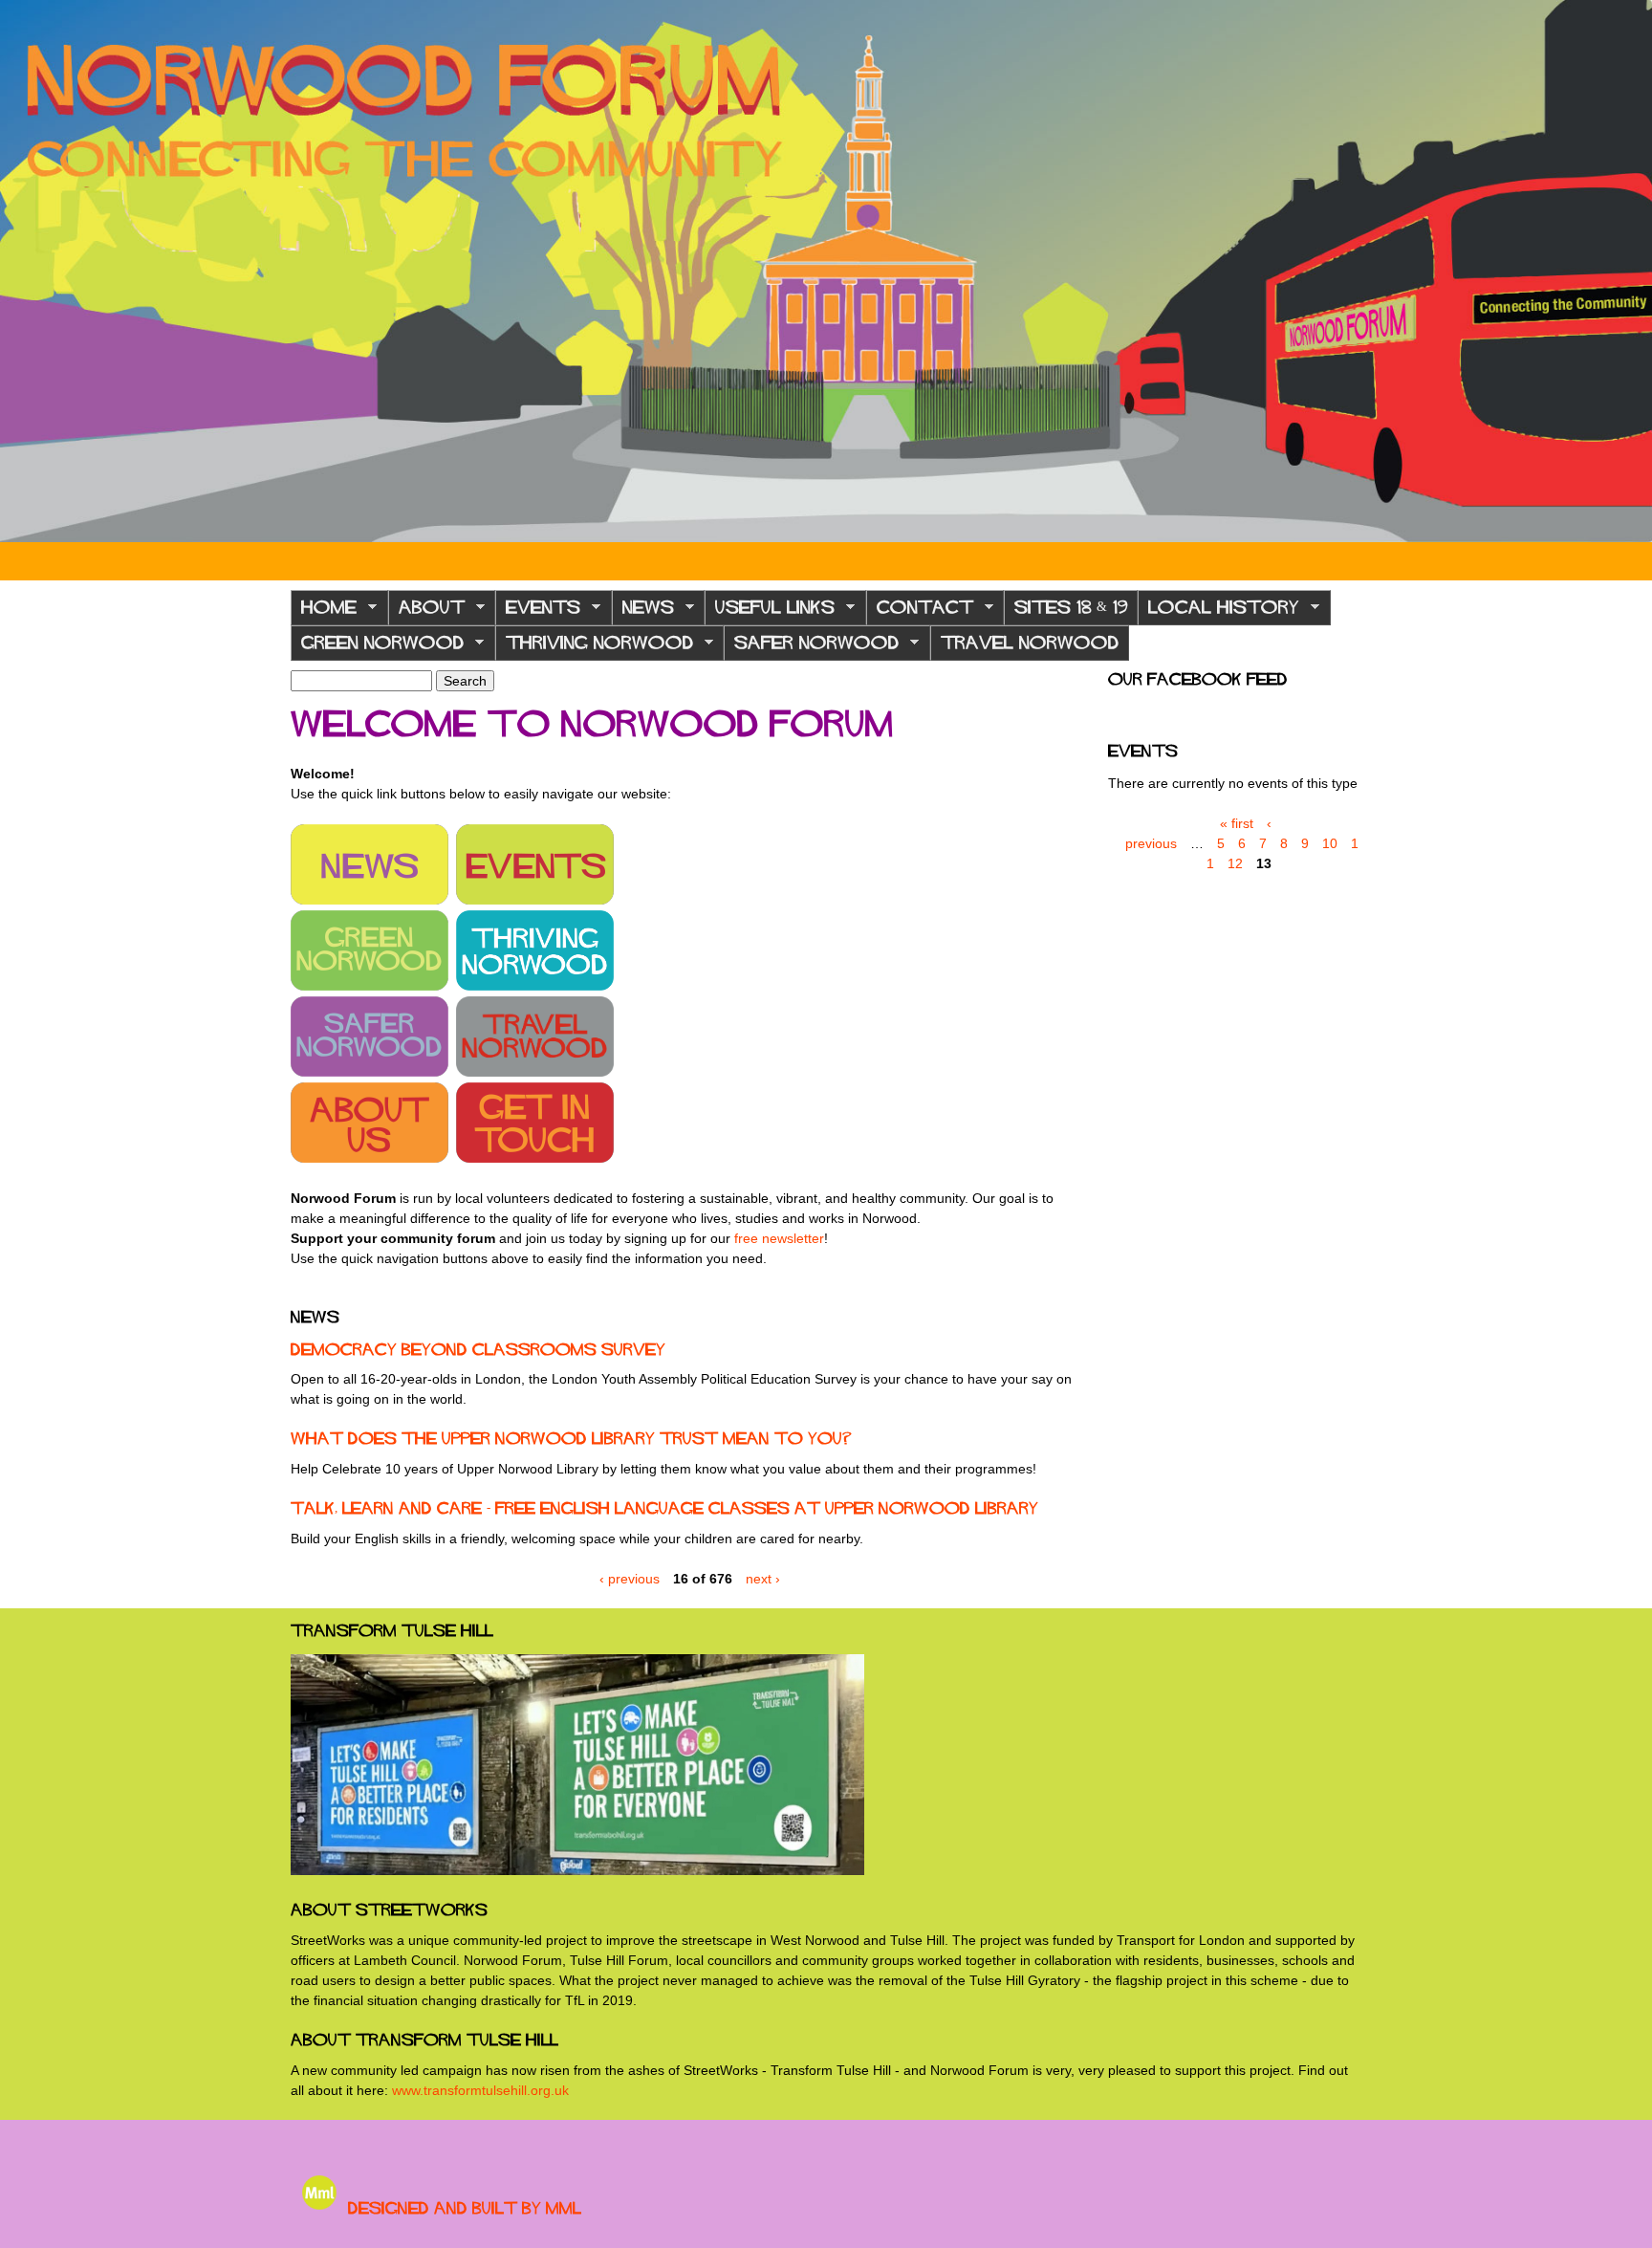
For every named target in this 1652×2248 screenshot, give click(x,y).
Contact (920, 612)
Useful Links (770, 612)
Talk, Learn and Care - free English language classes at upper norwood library (664, 1508)
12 (1235, 863)
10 (1330, 843)
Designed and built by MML (465, 2208)
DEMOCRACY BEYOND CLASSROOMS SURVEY (478, 1349)
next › (763, 1579)
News (643, 612)
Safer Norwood (811, 648)
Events (538, 612)
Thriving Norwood (594, 648)
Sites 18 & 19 (1071, 607)
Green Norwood (377, 648)
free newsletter (779, 1238)
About (426, 612)
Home (324, 612)
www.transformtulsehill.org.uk (480, 2090)
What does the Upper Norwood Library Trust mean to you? (571, 1438)
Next (1623, 272)
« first (1237, 823)
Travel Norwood (1030, 643)
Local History (1218, 612)
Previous (29, 272)
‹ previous (630, 1579)
